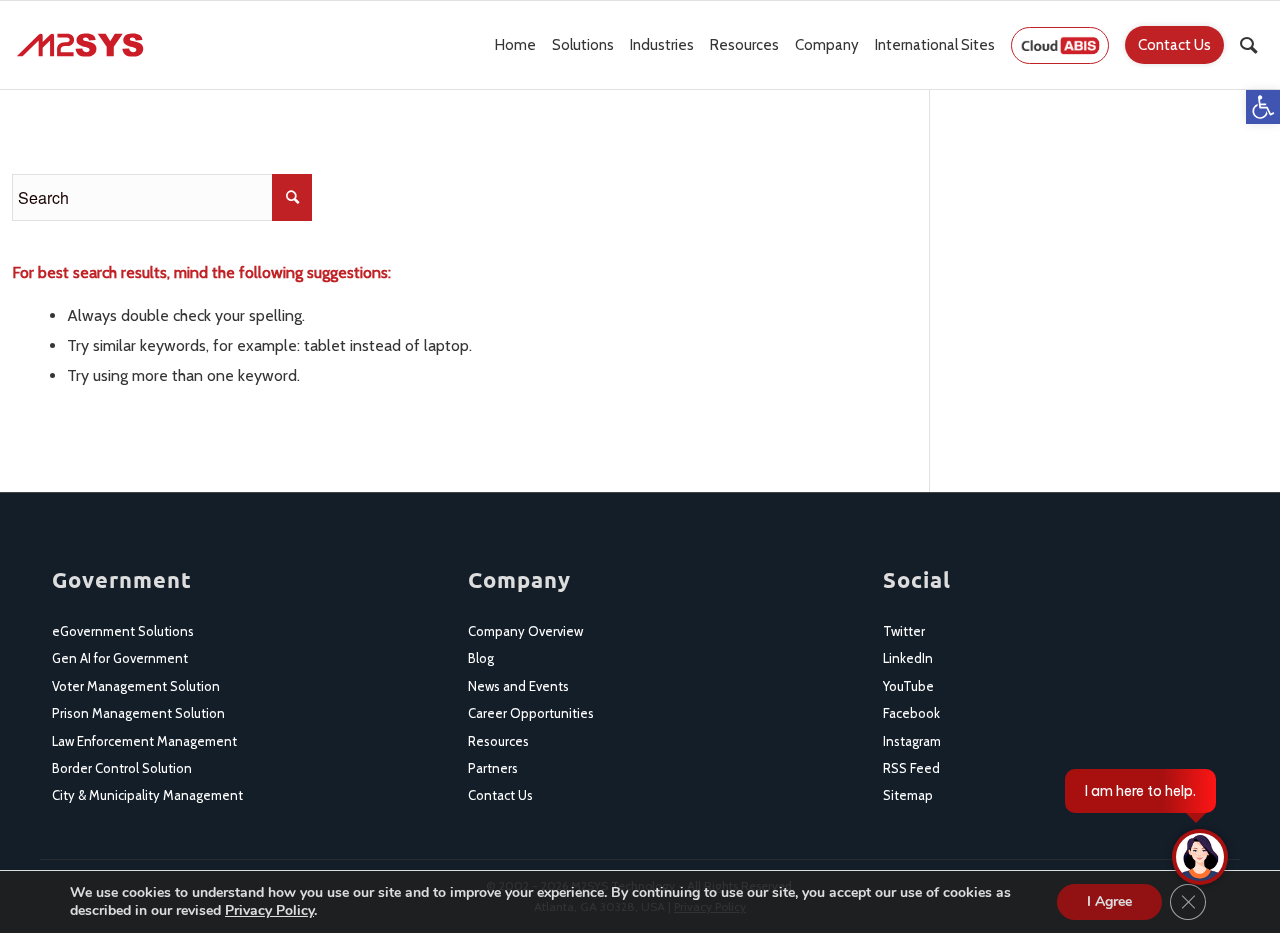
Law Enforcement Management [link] (144, 741)
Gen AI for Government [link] (120, 658)
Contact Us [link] (500, 795)
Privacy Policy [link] (269, 910)
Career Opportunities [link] (531, 713)
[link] (1263, 107)
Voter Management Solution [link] (136, 686)
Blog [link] (481, 658)
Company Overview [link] (525, 631)
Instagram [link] (912, 741)
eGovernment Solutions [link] (123, 631)
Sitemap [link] (908, 795)
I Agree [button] (1109, 901)
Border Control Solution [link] (122, 768)
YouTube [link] (908, 686)
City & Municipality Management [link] (147, 795)
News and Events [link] (518, 686)
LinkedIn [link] (908, 658)
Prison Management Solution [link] (138, 713)
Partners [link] (493, 768)
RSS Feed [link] (911, 768)
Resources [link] (498, 741)
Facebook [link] (911, 713)
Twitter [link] (904, 631)
